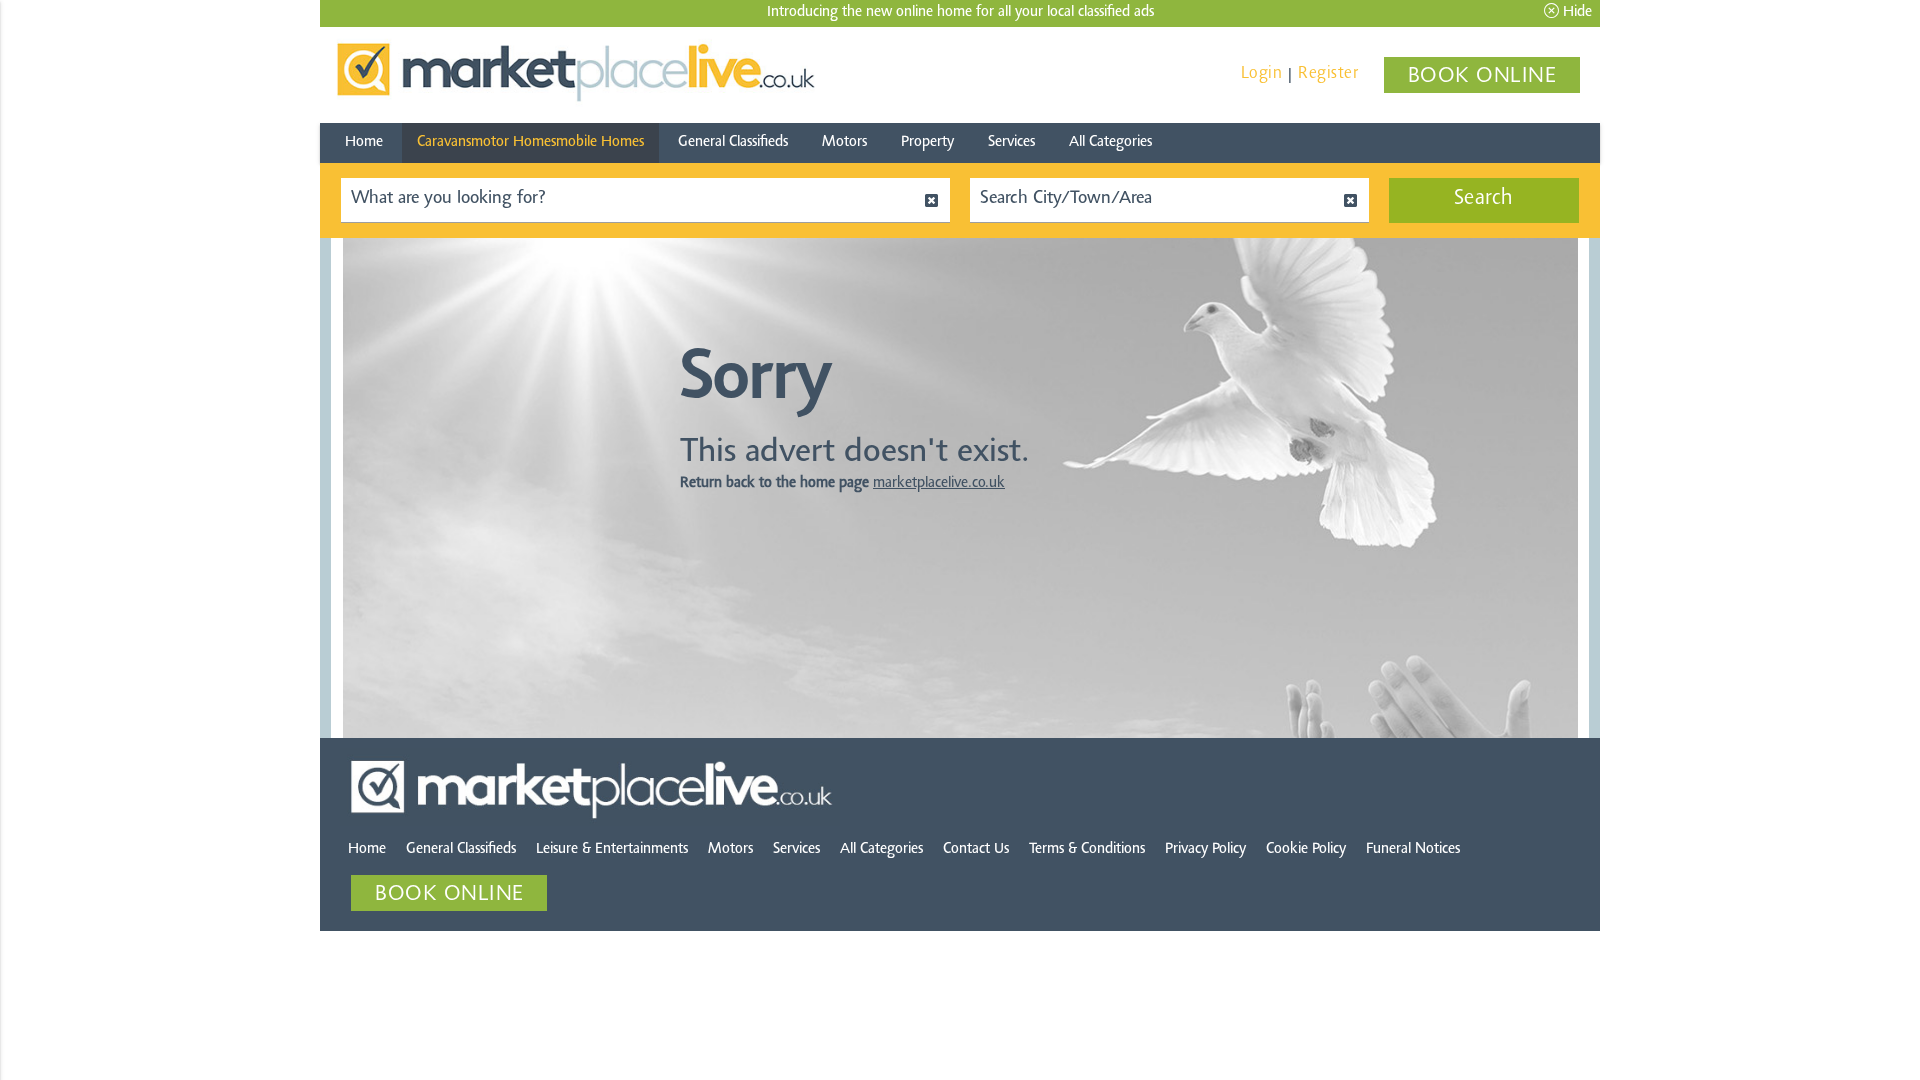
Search (1484, 199)
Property (927, 142)
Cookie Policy (1306, 849)
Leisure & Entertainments (612, 849)
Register (1328, 73)
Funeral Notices (1413, 849)
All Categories (1110, 142)
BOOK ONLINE (1482, 77)
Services (1011, 142)
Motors (844, 142)
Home (364, 142)
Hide (1575, 12)
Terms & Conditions (1087, 849)
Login (1262, 73)
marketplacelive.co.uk (939, 483)
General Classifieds (733, 142)
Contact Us (976, 849)
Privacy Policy (1205, 849)
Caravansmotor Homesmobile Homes (530, 142)
